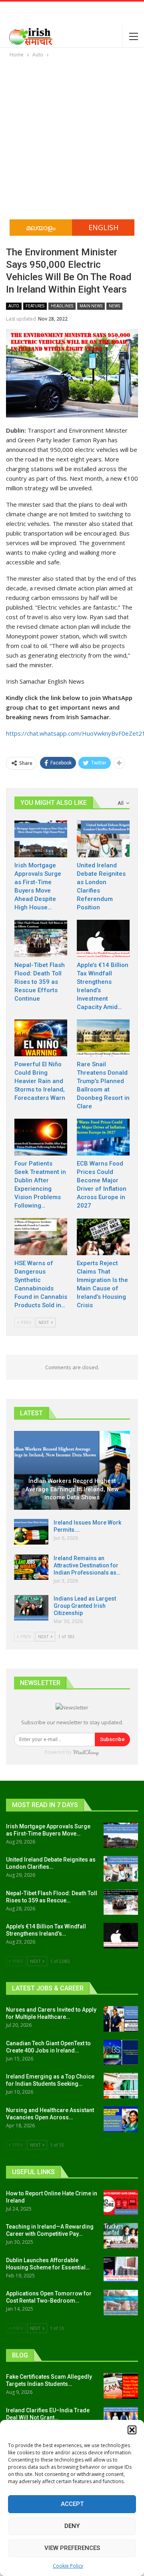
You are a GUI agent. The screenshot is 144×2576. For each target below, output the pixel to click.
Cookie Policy (68, 2566)
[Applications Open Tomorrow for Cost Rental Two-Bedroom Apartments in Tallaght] (121, 2303)
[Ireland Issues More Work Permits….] (31, 1532)
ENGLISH (103, 227)
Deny (72, 2526)
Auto (14, 306)
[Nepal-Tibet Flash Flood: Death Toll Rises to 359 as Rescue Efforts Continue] (41, 938)
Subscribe (112, 1739)
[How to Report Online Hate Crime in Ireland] (121, 2203)
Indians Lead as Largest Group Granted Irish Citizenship (85, 1606)
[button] (132, 2430)
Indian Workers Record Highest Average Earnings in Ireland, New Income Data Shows (72, 1489)
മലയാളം (41, 227)
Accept (72, 2504)
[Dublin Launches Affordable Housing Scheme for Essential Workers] (121, 2269)
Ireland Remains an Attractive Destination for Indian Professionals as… (87, 1565)
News (114, 306)
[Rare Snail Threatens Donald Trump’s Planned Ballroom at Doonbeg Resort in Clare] (103, 1038)
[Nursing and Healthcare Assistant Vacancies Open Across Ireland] (121, 2119)
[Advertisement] (72, 135)
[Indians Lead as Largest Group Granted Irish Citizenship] (31, 1608)
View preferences (72, 2548)
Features (35, 306)
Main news (91, 306)
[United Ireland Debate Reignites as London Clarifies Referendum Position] (103, 839)
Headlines (62, 306)
